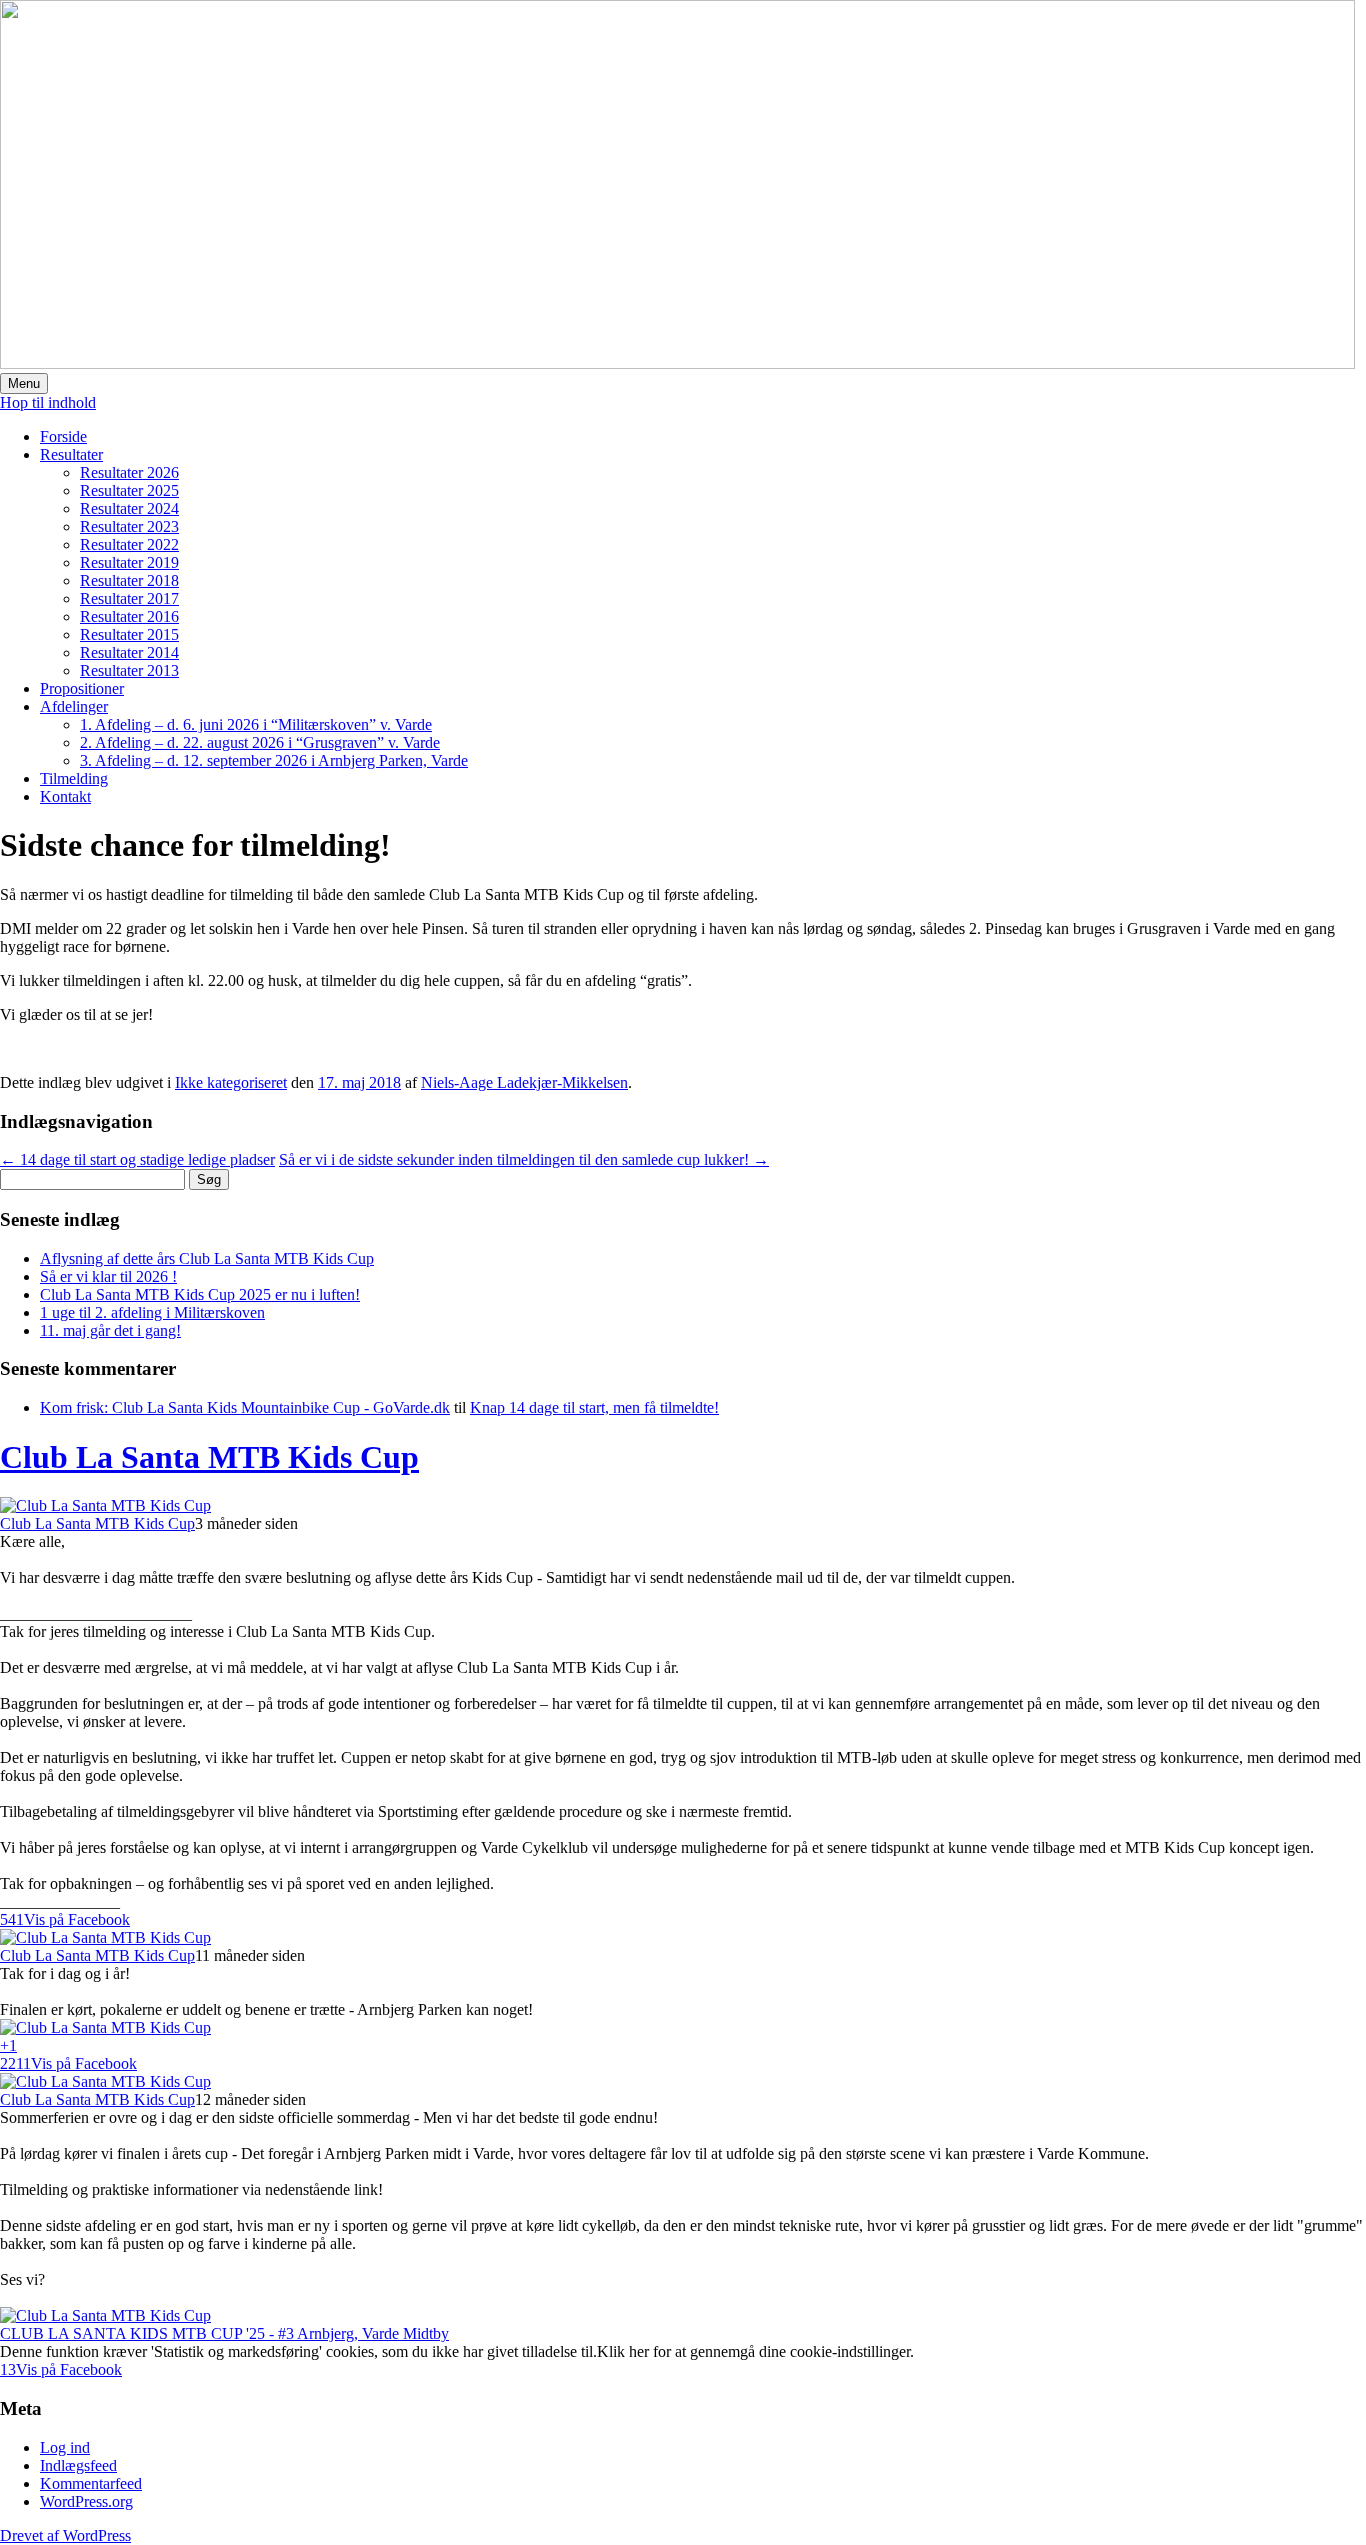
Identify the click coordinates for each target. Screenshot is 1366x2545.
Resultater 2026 (129, 472)
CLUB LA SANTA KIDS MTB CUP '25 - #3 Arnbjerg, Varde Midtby (224, 2333)
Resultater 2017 (129, 598)
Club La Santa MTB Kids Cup (209, 1457)
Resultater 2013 (129, 670)
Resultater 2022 (129, 544)
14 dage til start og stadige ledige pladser (137, 1159)
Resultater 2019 (129, 562)
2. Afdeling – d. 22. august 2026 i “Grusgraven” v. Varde (260, 742)
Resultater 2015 (129, 634)
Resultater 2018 (129, 580)
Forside (63, 436)
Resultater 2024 (129, 508)
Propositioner (82, 688)
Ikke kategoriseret (231, 1082)
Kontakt (65, 796)
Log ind (65, 2447)
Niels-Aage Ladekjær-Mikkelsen (524, 1082)
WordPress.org (86, 2501)
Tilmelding (74, 778)
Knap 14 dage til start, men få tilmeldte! (594, 1407)
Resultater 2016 (129, 616)
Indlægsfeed (78, 2465)
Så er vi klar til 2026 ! (108, 1276)
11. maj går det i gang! (110, 1330)
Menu (24, 383)
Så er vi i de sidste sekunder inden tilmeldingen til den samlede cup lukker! (524, 1159)
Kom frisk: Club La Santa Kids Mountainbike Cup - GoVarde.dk (245, 1407)
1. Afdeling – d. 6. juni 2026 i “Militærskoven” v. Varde (256, 724)
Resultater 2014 (129, 652)
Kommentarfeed (91, 2483)
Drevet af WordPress (65, 2535)
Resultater (71, 454)
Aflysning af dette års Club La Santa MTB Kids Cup (207, 1258)
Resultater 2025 (129, 490)
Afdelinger (74, 706)
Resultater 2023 (129, 526)
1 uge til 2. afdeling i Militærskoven (152, 1312)
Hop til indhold (48, 402)
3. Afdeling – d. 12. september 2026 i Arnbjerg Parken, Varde (274, 760)
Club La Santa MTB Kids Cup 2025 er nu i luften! (200, 1294)
